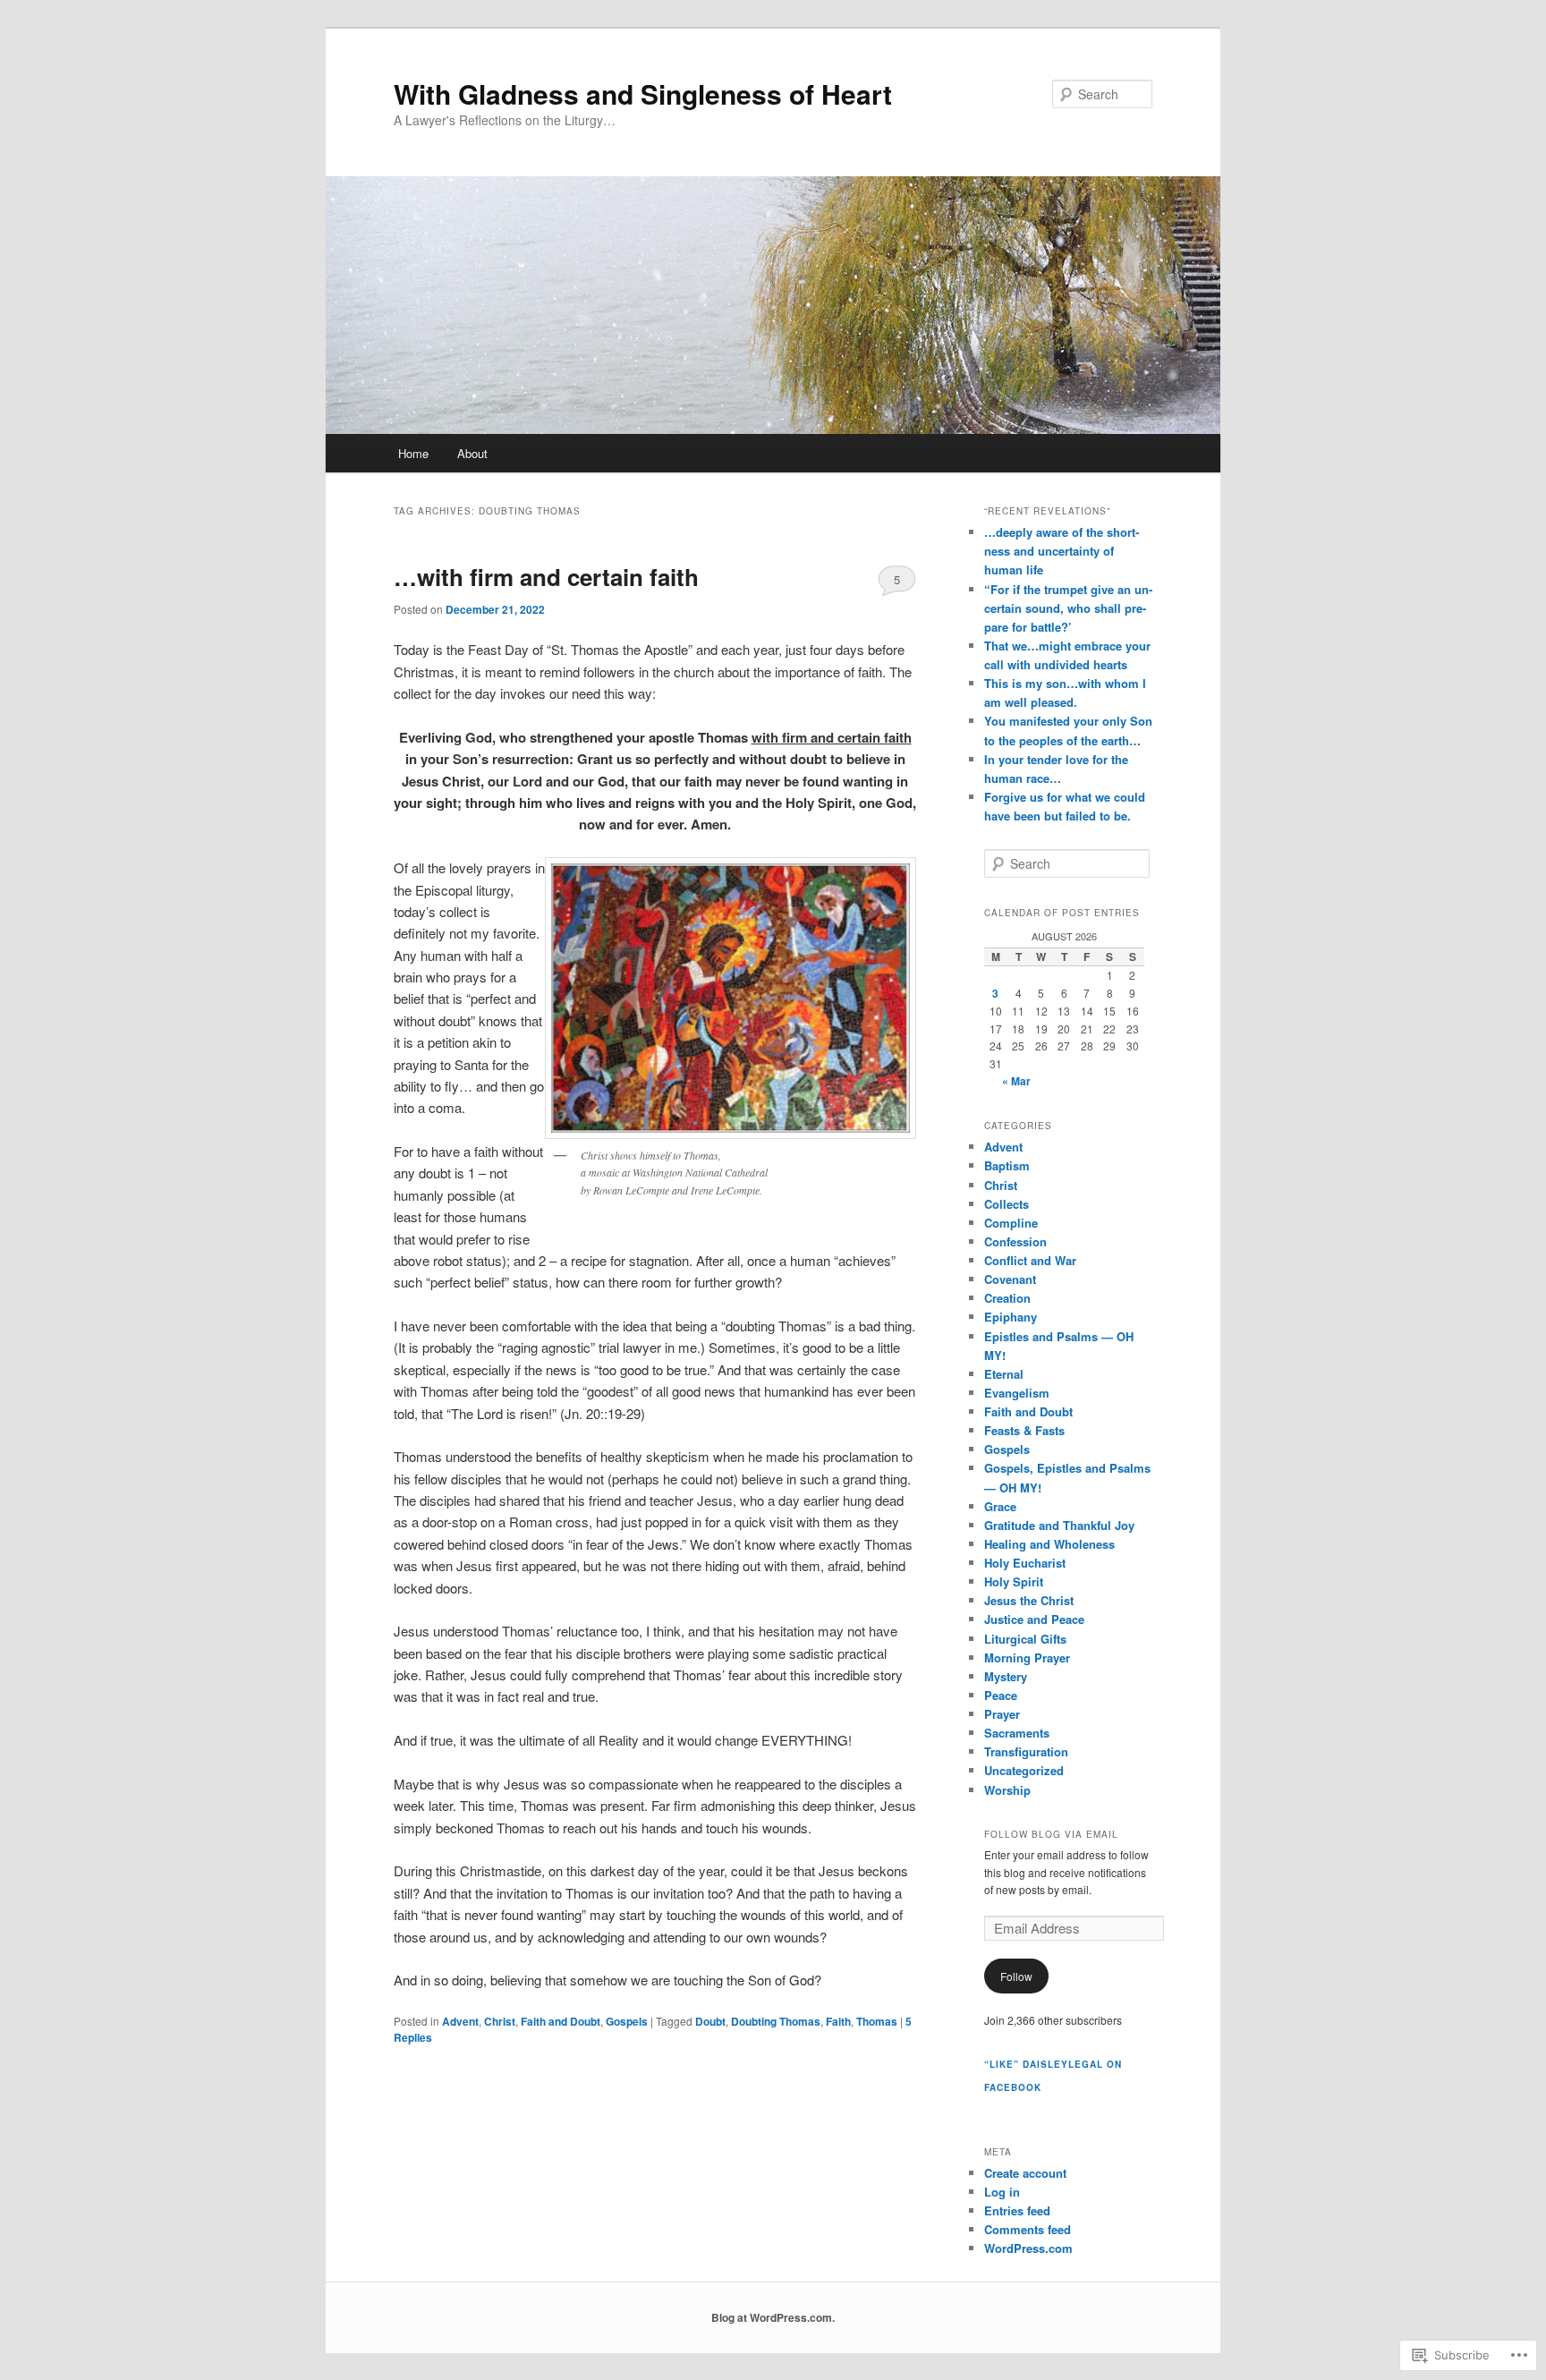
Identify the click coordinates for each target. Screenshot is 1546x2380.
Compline (1011, 1223)
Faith (838, 2021)
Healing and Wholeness (1049, 1544)
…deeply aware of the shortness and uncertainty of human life (1062, 551)
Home (413, 453)
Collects (1007, 1204)
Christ (500, 2021)
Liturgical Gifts (1025, 1639)
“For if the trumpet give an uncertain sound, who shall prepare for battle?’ (1068, 608)
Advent (460, 2021)
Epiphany (1011, 1317)
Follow (1016, 1976)
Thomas (877, 2021)
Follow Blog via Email (1051, 1834)
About (472, 453)
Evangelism (1017, 1393)
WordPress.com (1028, 2248)
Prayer (1002, 1714)
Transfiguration (1026, 1751)
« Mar (1016, 1081)
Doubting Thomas (776, 2021)
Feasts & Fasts (1024, 1430)
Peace (1001, 1695)
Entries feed (1017, 2210)
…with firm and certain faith (546, 577)
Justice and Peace (1034, 1619)
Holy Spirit (1014, 1581)
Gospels (627, 2021)
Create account (1025, 2173)
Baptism (1007, 1165)
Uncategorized (1024, 1770)
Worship (1007, 1790)
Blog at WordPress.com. (773, 2317)
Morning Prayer (1027, 1657)
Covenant (1010, 1279)
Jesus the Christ (1029, 1600)
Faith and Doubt (561, 2021)
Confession (1015, 1241)
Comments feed (1028, 2229)
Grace (1000, 1506)
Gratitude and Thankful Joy (1059, 1525)
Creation (1007, 1298)
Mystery (1006, 1676)
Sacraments (1017, 1733)
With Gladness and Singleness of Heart (643, 93)
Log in (1002, 2192)
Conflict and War (1030, 1260)
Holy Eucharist (1025, 1563)
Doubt (710, 2021)
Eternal (1004, 1374)
